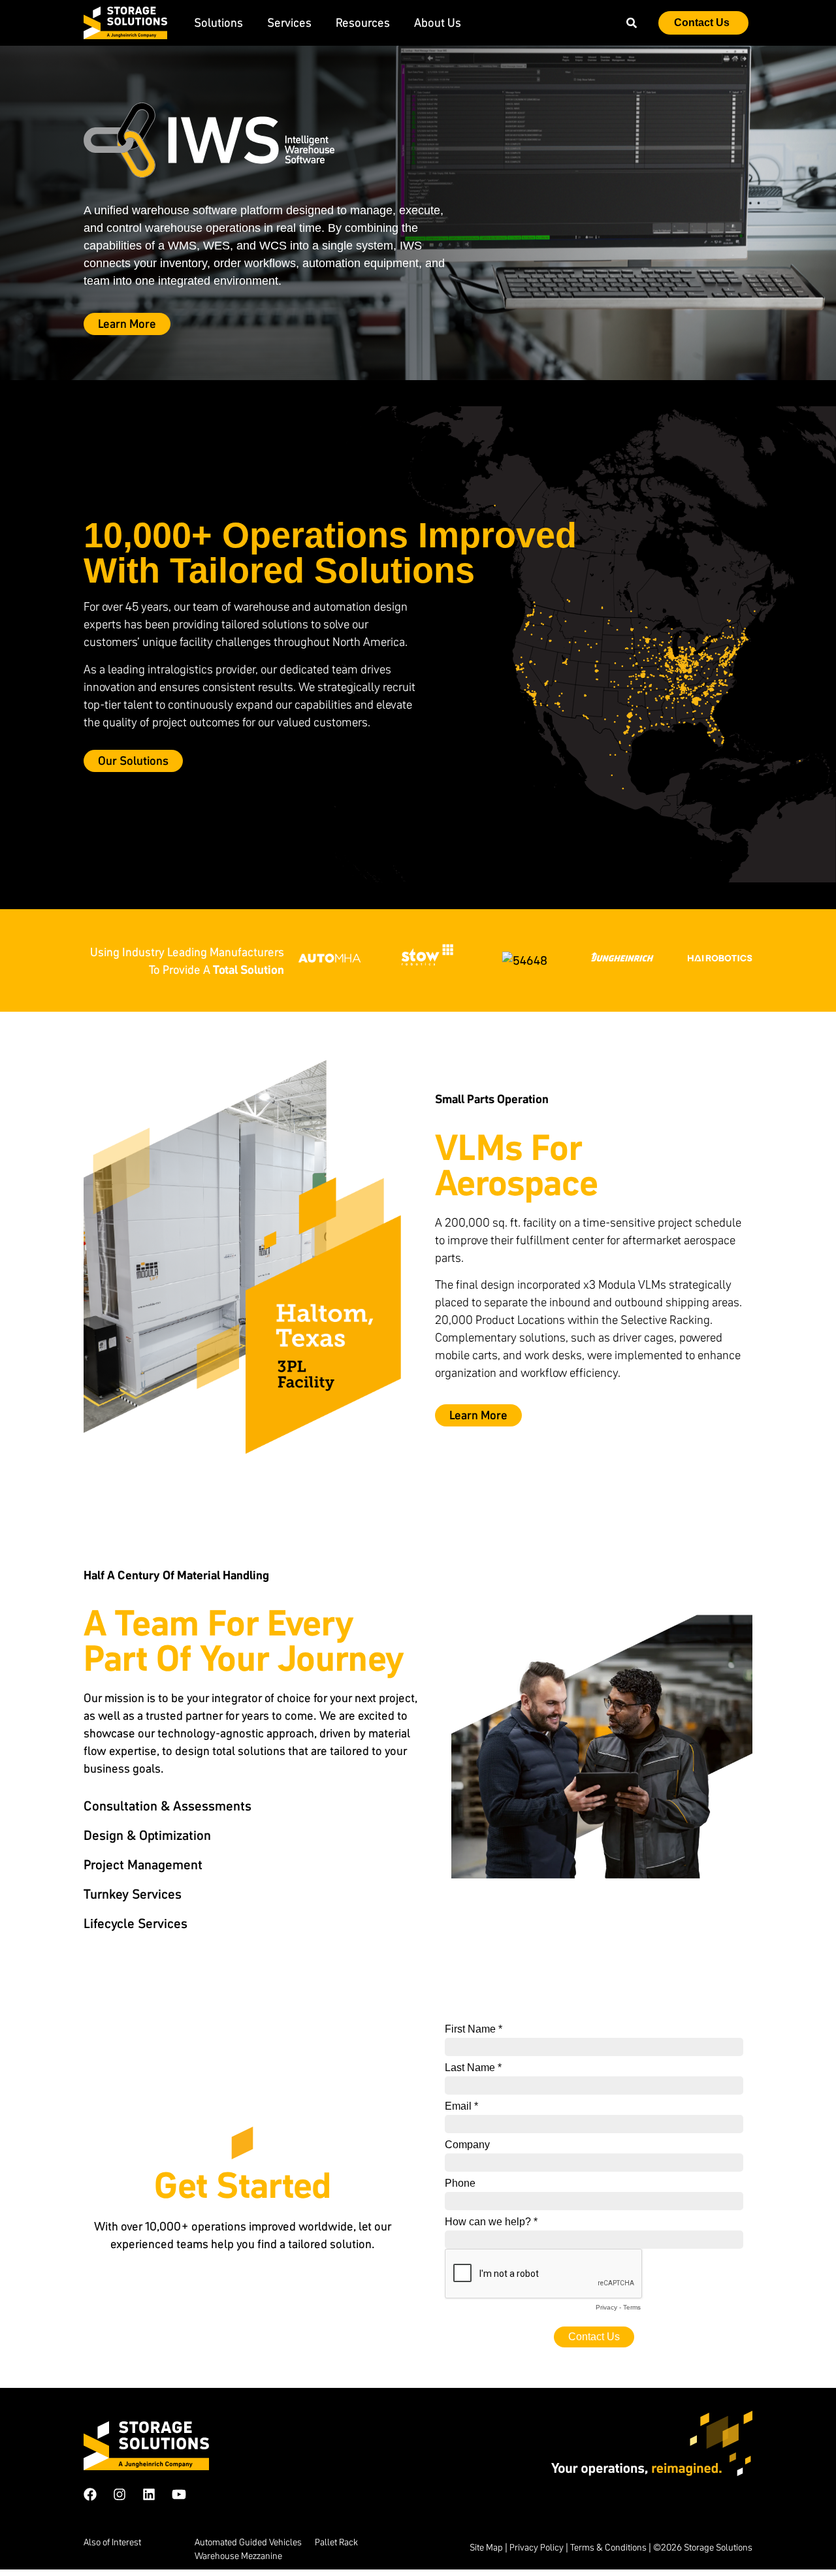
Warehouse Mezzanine (238, 2556)
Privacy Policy (537, 2547)
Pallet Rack (336, 2542)
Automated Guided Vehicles (248, 2542)
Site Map (486, 2547)
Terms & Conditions (608, 2547)
